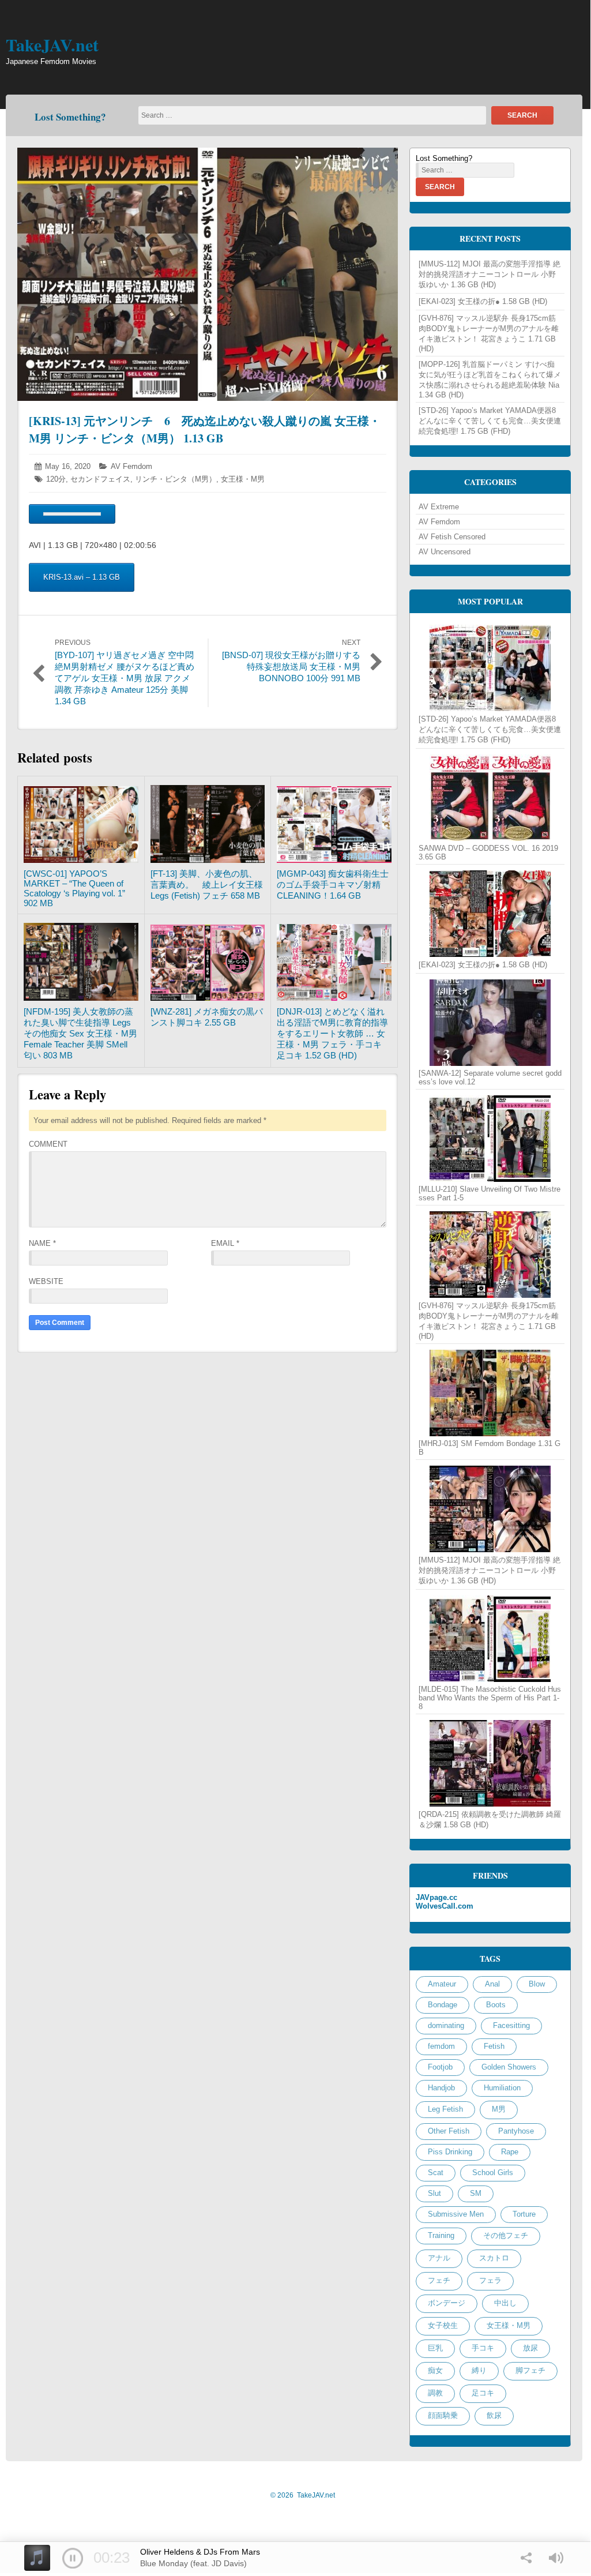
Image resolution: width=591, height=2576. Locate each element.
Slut (434, 2193)
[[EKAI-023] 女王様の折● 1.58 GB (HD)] (490, 914)
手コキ (483, 2348)
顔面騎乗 (443, 2415)
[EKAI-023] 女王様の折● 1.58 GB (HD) (483, 301)
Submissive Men (456, 2214)
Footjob (440, 2067)
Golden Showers (509, 2067)
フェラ (490, 2280)
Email (225, 1243)
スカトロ (494, 2258)
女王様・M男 (243, 479)
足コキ (483, 2393)
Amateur (442, 1984)
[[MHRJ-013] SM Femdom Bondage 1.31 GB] (490, 1393)
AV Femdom (131, 466)
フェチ (439, 2280)
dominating (446, 2025)
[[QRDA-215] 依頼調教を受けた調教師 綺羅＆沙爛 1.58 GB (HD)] (490, 1763)
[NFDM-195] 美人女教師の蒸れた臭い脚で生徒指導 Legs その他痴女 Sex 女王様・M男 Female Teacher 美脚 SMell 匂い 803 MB (80, 1033)
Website (46, 1281)
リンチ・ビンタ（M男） (176, 479)
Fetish (494, 2046)
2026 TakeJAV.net (303, 2495)
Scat (436, 2173)
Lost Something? (70, 117)
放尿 (530, 2348)
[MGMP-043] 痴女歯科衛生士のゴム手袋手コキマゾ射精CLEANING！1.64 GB (333, 885)
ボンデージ (447, 2303)
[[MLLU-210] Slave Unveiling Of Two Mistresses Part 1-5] (490, 1139)
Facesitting (511, 2025)
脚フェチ (530, 2370)
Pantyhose (516, 2131)
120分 (56, 479)
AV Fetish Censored (452, 537)
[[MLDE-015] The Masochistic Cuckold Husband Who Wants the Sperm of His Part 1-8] (490, 1639)
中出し (505, 2303)
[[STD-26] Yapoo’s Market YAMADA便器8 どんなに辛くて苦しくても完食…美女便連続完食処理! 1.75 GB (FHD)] (490, 668)
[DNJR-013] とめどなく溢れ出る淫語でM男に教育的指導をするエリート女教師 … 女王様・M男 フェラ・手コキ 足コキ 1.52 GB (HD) (332, 1033)
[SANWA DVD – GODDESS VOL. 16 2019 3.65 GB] (490, 798)
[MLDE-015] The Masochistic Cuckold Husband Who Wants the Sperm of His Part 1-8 (490, 1698)
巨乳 (435, 2348)
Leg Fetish (445, 2109)
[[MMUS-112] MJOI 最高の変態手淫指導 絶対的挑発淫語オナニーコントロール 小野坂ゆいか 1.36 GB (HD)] (490, 1509)
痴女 (435, 2370)
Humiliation (502, 2088)
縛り (479, 2370)
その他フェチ (506, 2235)
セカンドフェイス (100, 479)
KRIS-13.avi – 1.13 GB (82, 577)
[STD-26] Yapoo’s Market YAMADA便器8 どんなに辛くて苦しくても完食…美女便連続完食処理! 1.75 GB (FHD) (490, 421)
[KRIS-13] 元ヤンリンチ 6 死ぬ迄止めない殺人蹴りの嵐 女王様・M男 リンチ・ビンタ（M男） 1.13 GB (205, 429)
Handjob (441, 2088)
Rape (510, 2152)
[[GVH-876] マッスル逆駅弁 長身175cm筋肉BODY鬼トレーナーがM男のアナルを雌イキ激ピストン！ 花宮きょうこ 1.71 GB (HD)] (490, 1255)
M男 (499, 2109)
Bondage (443, 2005)
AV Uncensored (445, 552)
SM (476, 2193)
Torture (524, 2214)
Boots (496, 2005)
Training (441, 2235)
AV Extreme (439, 507)
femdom (441, 2046)
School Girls (493, 2173)
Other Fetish (449, 2131)
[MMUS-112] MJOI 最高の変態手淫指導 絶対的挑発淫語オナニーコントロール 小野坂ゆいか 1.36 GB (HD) (490, 274)
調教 (435, 2393)
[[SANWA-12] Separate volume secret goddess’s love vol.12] (490, 1023)
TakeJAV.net (52, 44)
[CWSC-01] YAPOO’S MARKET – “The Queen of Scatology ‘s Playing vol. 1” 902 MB (74, 888)
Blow (537, 1984)
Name (42, 1243)
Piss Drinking (450, 2152)
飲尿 (494, 2415)
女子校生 (443, 2325)
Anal (492, 1984)
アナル (439, 2258)
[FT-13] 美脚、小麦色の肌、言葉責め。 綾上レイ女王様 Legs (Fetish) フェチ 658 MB (207, 885)
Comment (48, 1144)
